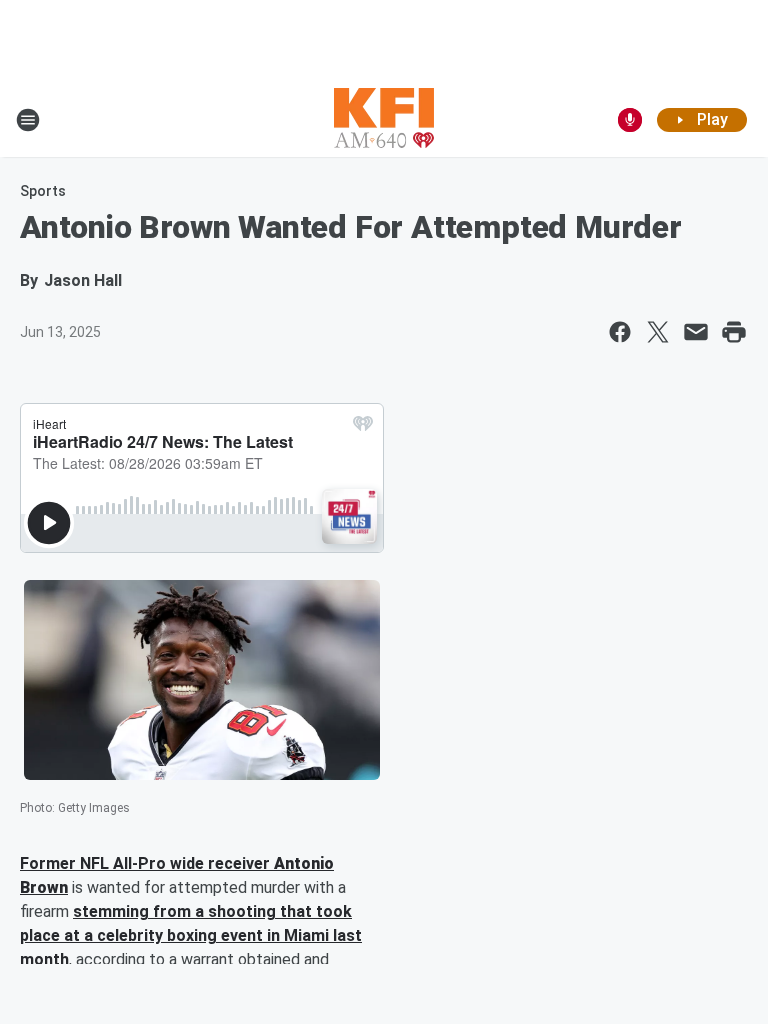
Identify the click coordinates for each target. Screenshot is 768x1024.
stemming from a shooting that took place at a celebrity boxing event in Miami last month (191, 935)
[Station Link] (384, 120)
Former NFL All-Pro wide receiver (147, 863)
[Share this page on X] (658, 332)
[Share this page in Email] (696, 332)
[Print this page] (734, 332)
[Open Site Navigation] (28, 120)
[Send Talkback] (630, 120)
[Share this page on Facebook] (620, 332)
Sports (43, 191)
